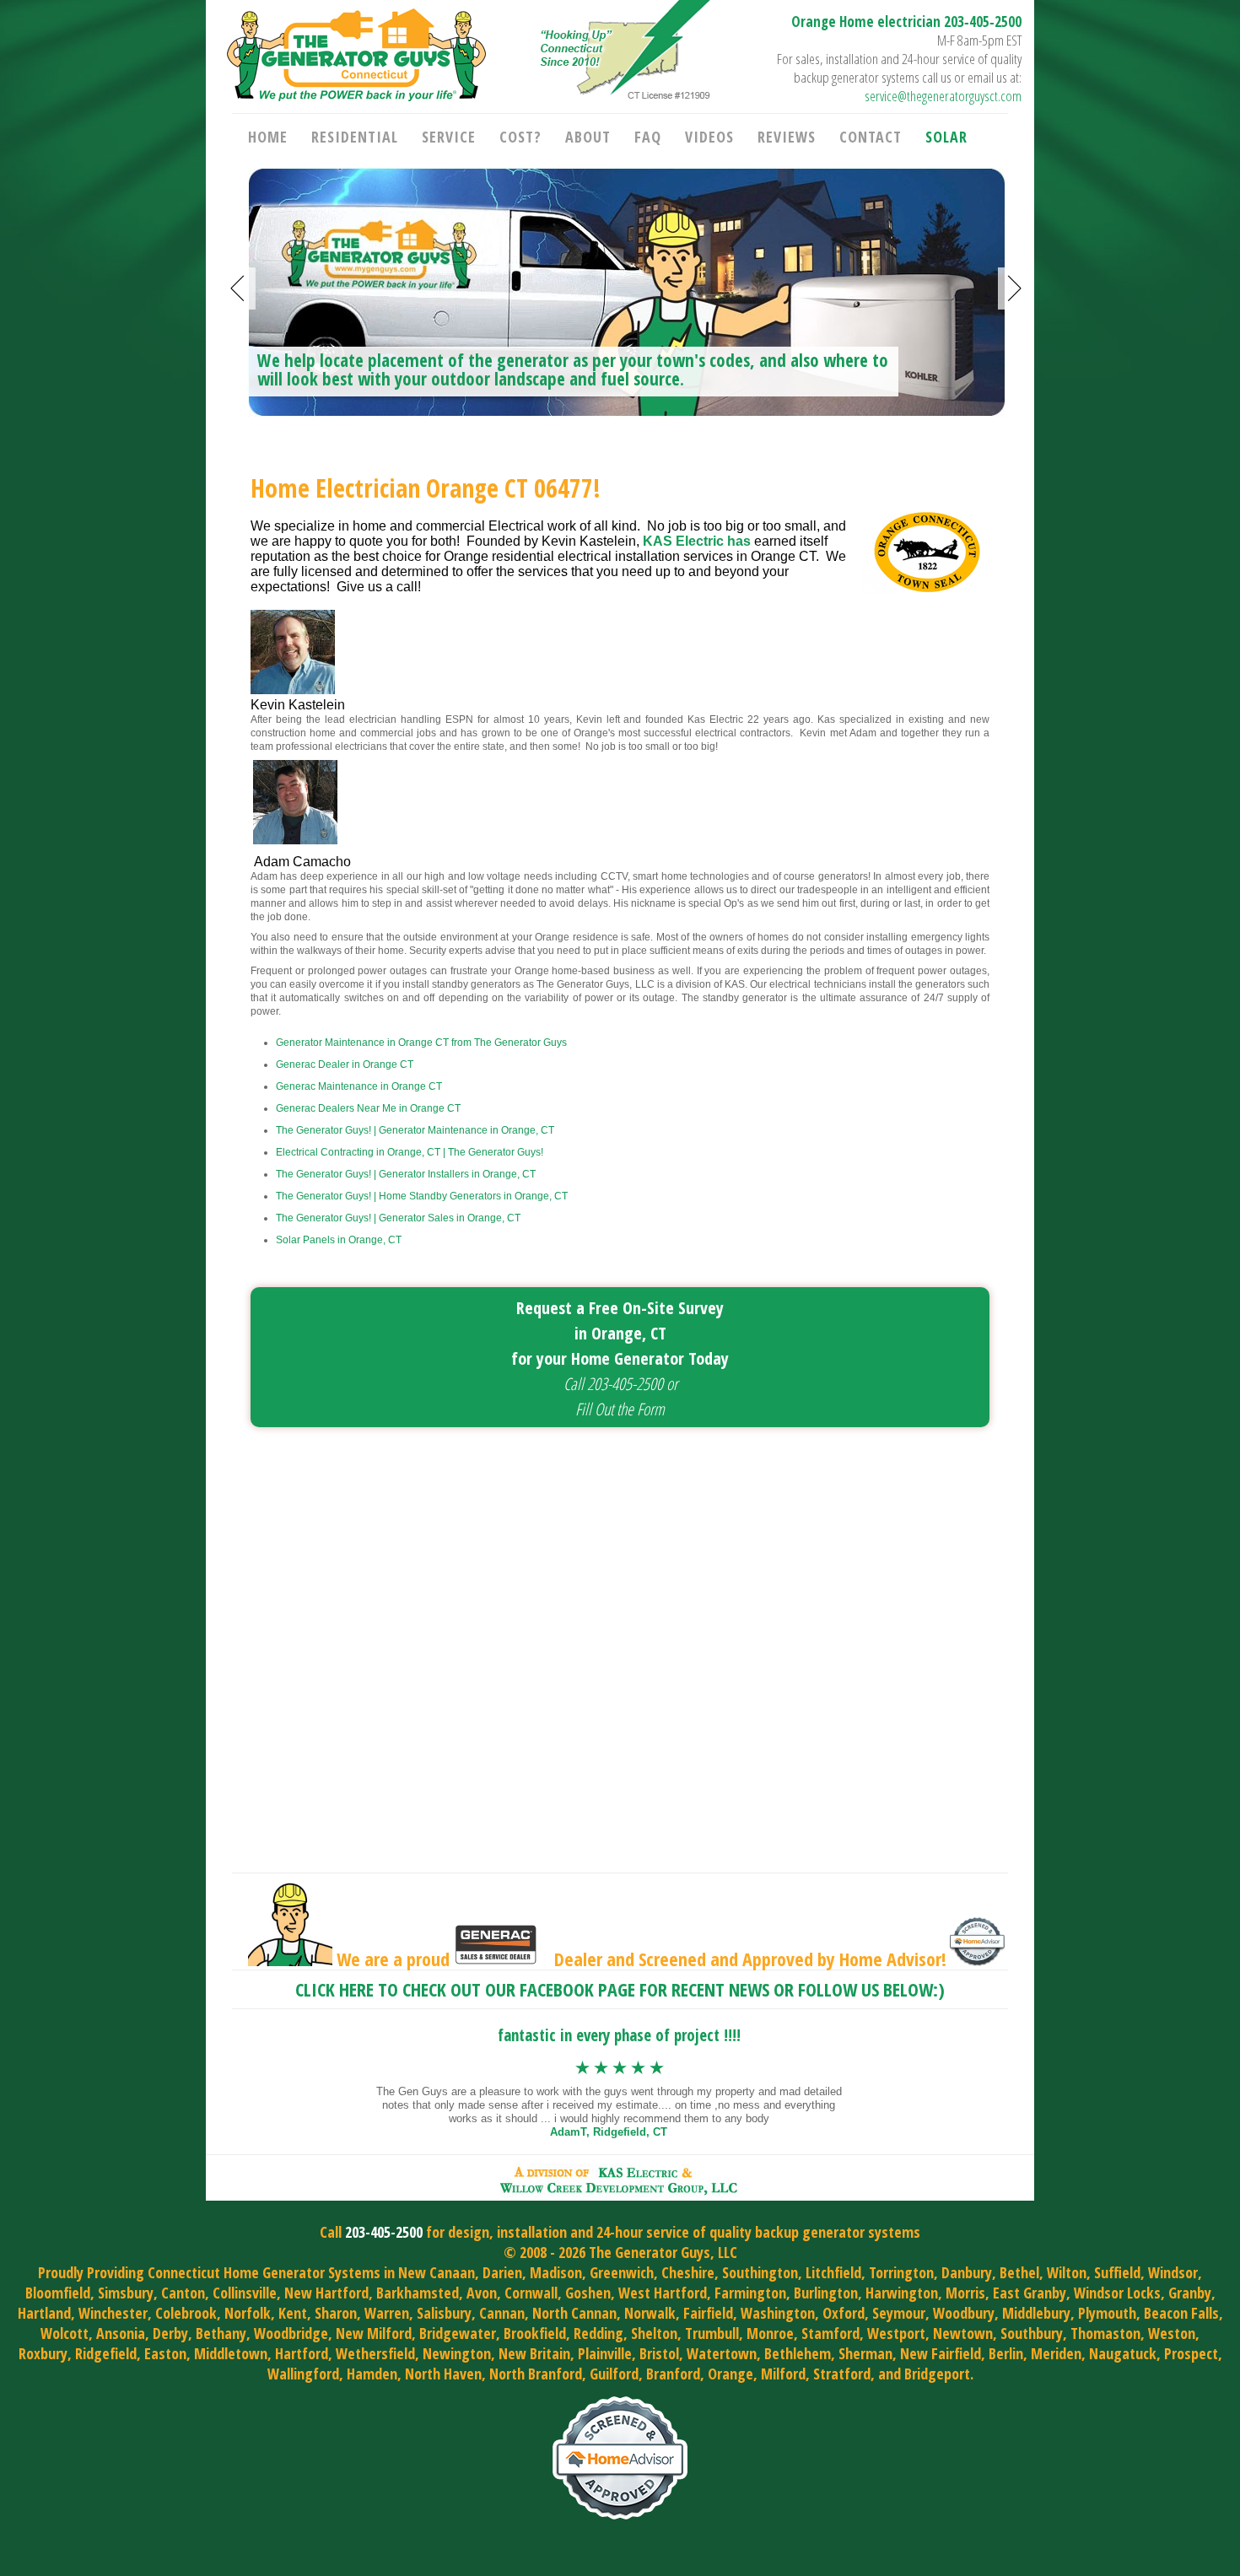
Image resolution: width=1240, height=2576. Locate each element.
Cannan (502, 2313)
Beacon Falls (1181, 2313)
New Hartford (326, 2293)
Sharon (336, 2313)
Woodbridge (291, 2333)
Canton (183, 2293)
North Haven (443, 2374)
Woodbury (964, 2313)
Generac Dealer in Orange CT (345, 1064)
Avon (482, 2293)
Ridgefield (106, 2353)
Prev (239, 288)
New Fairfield (941, 2353)
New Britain (534, 2353)
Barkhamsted (418, 2293)
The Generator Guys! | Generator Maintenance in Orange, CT (415, 1130)
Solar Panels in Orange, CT (339, 1240)
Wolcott (65, 2333)
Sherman (865, 2353)
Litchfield (833, 2272)
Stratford (842, 2374)
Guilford (614, 2374)
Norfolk (248, 2313)
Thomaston (1105, 2333)
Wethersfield (375, 2353)
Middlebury (1036, 2313)
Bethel (1019, 2272)
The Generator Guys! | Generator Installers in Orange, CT (406, 1174)
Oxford (844, 2313)
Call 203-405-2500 (613, 1384)
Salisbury (444, 2313)
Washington (778, 2313)
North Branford (536, 2374)
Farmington (750, 2293)
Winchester (113, 2313)
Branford (673, 2374)
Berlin (1006, 2353)
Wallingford (303, 2374)
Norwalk (650, 2313)
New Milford (374, 2333)
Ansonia (121, 2333)
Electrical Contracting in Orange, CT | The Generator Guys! (410, 1152)
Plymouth (1107, 2313)
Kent (293, 2313)
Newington (457, 2353)
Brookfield (535, 2333)
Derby (170, 2333)
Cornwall (531, 2293)
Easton (165, 2353)
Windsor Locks (1117, 2293)
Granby (1190, 2293)
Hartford (302, 2353)
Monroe (770, 2333)
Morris (965, 2293)
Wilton (1067, 2272)
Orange (731, 2374)
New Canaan (437, 2272)
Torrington (901, 2272)
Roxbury (43, 2353)
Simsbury (126, 2293)
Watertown (722, 2353)
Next (1015, 288)
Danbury (967, 2272)
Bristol (659, 2353)
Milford (783, 2374)
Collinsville (245, 2293)
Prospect (1191, 2353)
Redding (598, 2333)
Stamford (830, 2333)
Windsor (1173, 2272)
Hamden (372, 2374)
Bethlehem (798, 2353)
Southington (760, 2272)
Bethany (221, 2333)
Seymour (899, 2313)
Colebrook (186, 2313)
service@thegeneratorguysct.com (943, 96)
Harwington (902, 2293)
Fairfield (708, 2313)
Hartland (44, 2313)
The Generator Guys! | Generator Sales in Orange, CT (398, 1218)
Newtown (963, 2333)
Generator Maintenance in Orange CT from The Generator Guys (421, 1043)
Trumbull (712, 2333)
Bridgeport (937, 2374)
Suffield (1117, 2272)
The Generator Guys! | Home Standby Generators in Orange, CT (422, 1196)
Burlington (826, 2293)
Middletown (231, 2353)
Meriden (1056, 2353)
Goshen (588, 2293)
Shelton (654, 2333)
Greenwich (622, 2272)
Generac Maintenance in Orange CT (359, 1086)
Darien (502, 2272)
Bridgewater (458, 2333)
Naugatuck (1123, 2353)
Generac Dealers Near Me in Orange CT (368, 1108)
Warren (387, 2313)
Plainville (605, 2353)
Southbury (1032, 2333)
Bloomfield (58, 2293)
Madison (556, 2272)
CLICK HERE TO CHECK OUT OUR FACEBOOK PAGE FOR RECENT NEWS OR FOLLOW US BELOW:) (620, 1989)
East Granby (1030, 2293)
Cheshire (688, 2272)
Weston (1172, 2333)
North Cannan (574, 2313)
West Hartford (663, 2293)
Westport (896, 2333)
